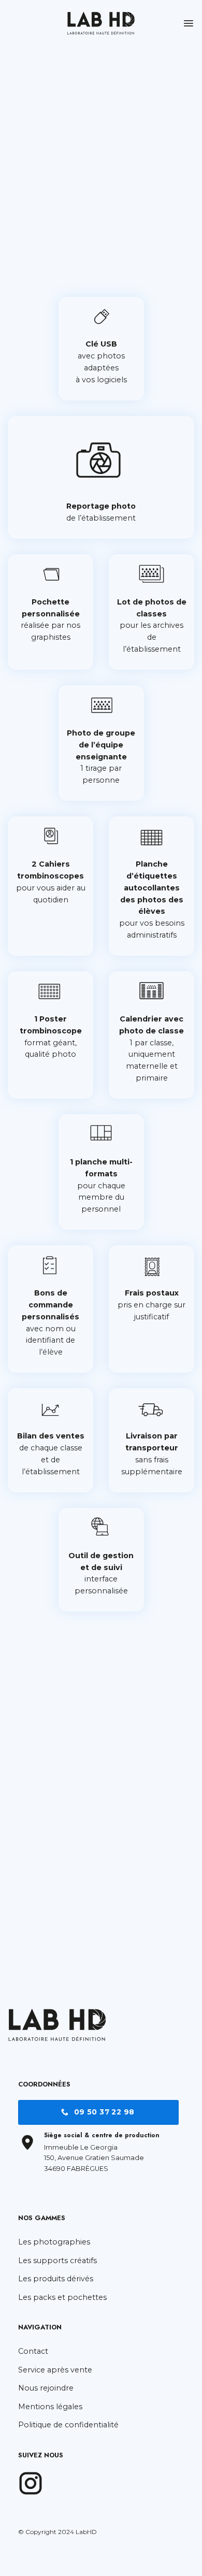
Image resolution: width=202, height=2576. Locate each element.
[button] (189, 23)
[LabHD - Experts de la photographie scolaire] (101, 23)
